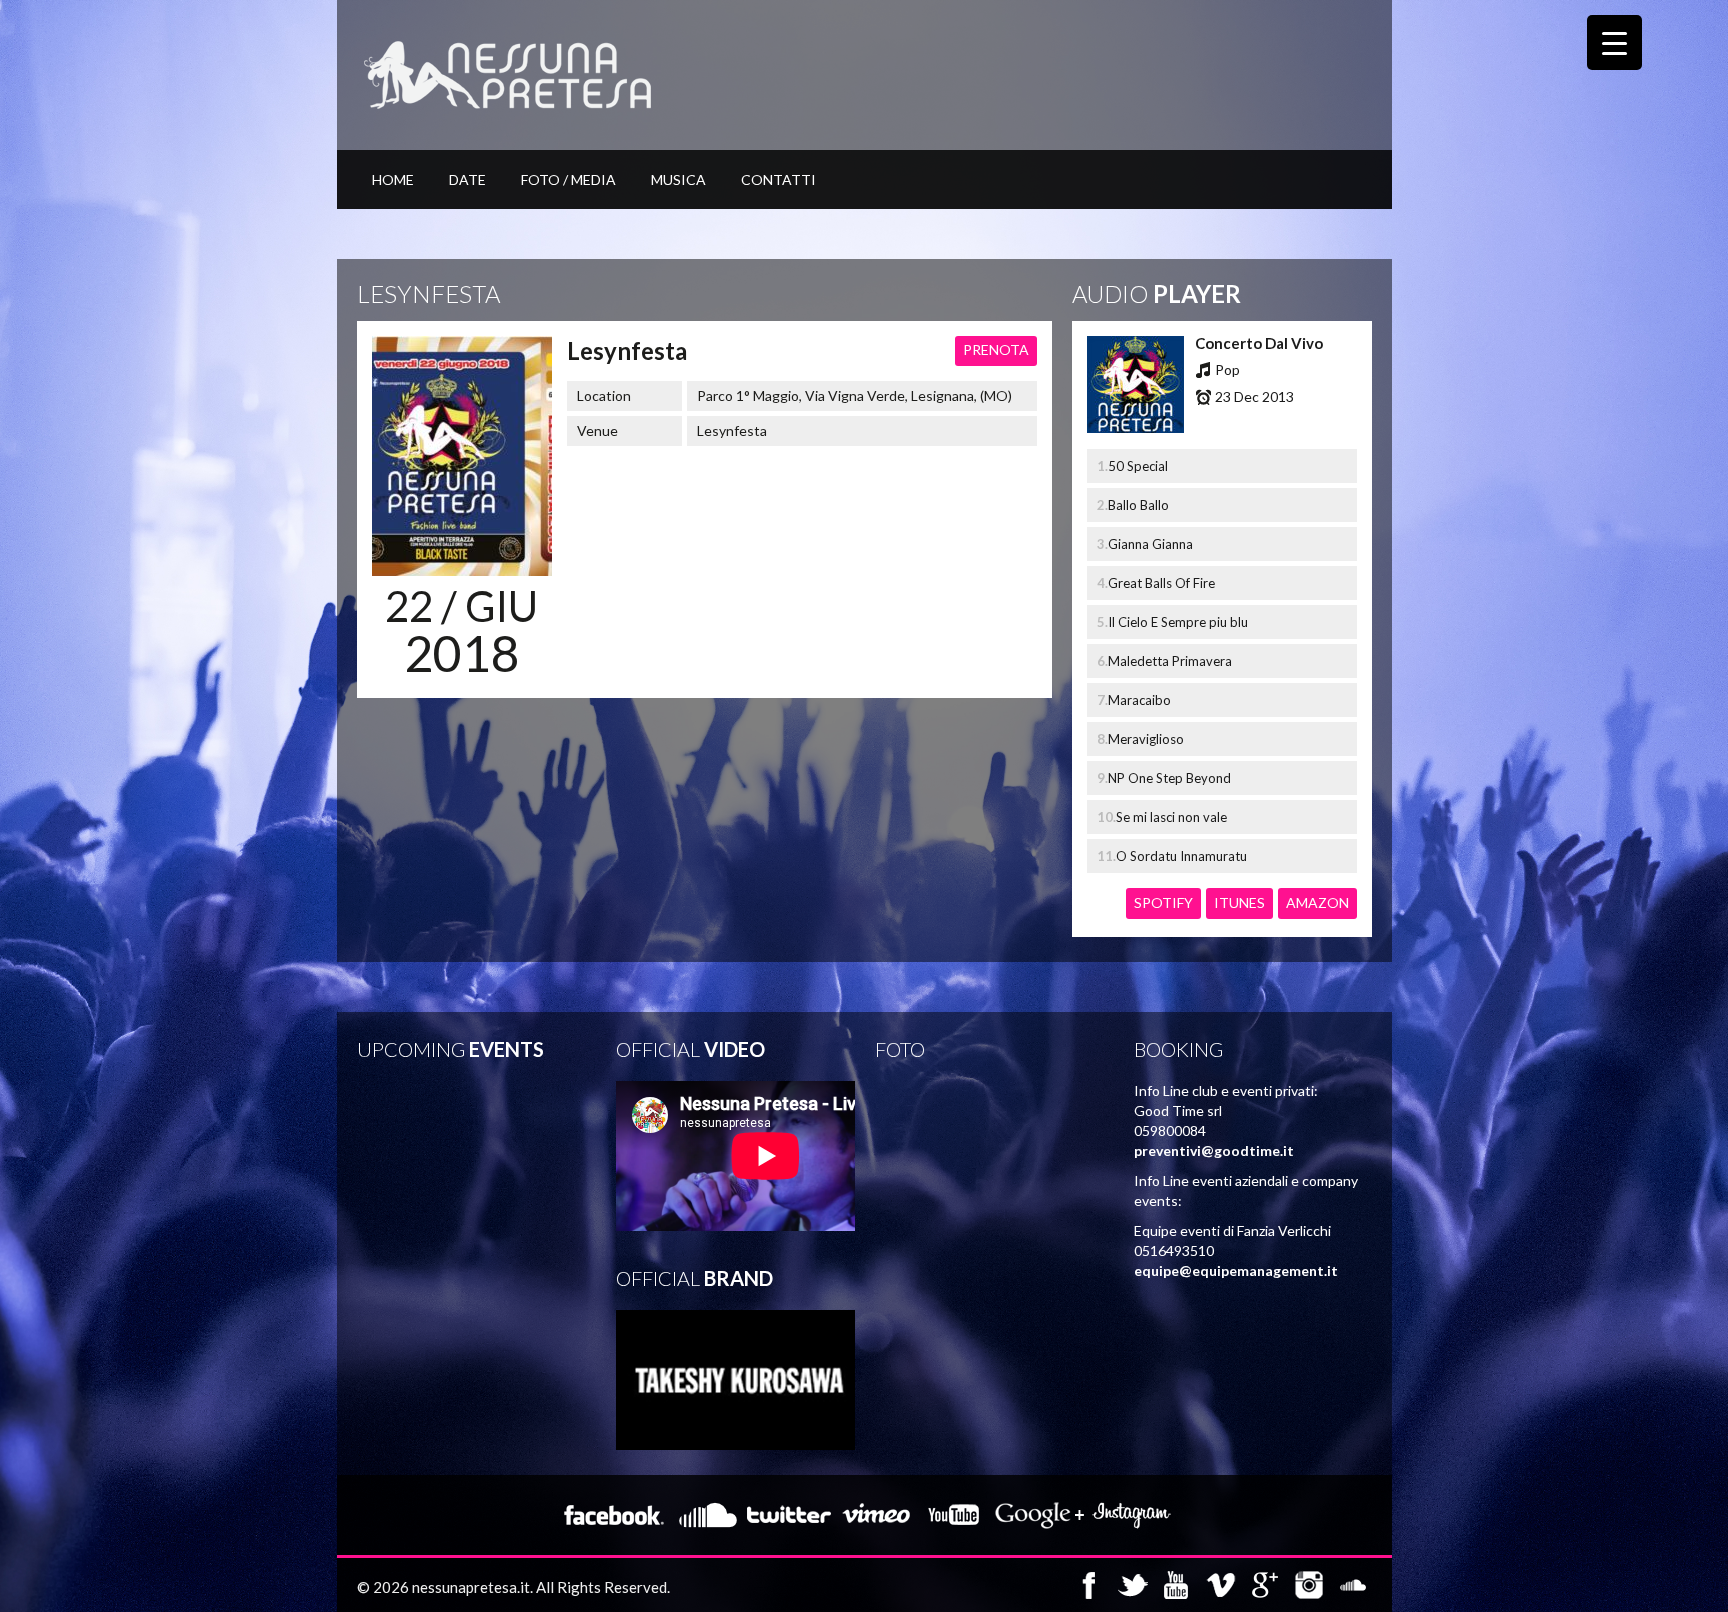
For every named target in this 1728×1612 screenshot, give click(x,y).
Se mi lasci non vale (1171, 817)
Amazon (1317, 902)
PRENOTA (996, 349)
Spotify (1163, 902)
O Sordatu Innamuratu (1181, 856)
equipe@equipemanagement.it (1236, 1270)
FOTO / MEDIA (568, 179)
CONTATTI (778, 179)
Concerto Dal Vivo (1259, 343)
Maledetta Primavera (1170, 661)
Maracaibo (1139, 700)
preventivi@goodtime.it (1214, 1150)
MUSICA (678, 179)
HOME (393, 179)
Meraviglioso (1146, 739)
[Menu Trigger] (1614, 42)
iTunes (1239, 902)
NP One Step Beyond (1169, 778)
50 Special (1138, 466)
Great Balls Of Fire (1161, 583)
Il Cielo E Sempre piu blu (1178, 622)
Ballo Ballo (1138, 505)
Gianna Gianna (1150, 544)
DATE (467, 179)
